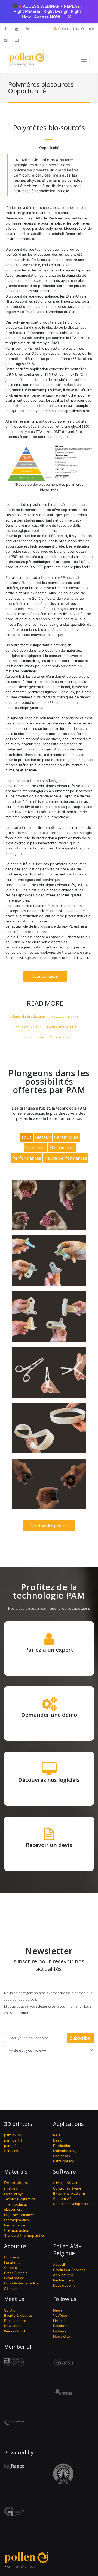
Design (59, 2140)
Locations (12, 2263)
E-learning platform (69, 2193)
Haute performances (66, 1158)
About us (15, 2246)
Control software (67, 2188)
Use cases (62, 2156)
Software (65, 2171)
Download (12, 2326)
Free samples (15, 2321)
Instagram (61, 2331)
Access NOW (47, 17)
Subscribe (80, 2038)
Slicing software (66, 2183)
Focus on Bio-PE (65, 1016)
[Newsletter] (16, 40)
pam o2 (10, 2146)
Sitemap (11, 2289)
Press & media (16, 2273)
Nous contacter (45, 976)
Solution (11, 2310)
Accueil (59, 2265)
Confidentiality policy (21, 2283)
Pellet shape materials (16, 2186)
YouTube (60, 2315)
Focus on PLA (32, 1037)
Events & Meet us (18, 2315)
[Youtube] (16, 29)
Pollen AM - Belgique (67, 2250)
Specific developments (72, 2204)
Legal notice (14, 2278)
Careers (10, 2268)
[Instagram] (5, 40)
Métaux (43, 1137)
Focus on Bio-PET (62, 1027)
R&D (56, 2135)
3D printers (18, 2124)
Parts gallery (63, 2161)
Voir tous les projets (49, 1526)
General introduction (28, 1016)
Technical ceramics (20, 2199)
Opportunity (60, 1037)
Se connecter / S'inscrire (76, 29)
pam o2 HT (13, 2140)
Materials (16, 2171)
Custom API (63, 2199)
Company (12, 2257)
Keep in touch (15, 2331)
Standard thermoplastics (24, 2235)
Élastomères (62, 1148)
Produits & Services (69, 2270)
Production (62, 2146)
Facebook (61, 2326)
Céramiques (66, 1137)
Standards (35, 1148)
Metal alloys (14, 2194)
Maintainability (65, 2151)
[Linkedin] (27, 29)
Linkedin (60, 2321)
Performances (27, 1158)
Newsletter (62, 2336)
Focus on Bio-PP (27, 1027)
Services (11, 2151)
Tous (26, 1137)
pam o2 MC (14, 2135)
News (58, 2310)
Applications (68, 2124)
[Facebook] (5, 29)
